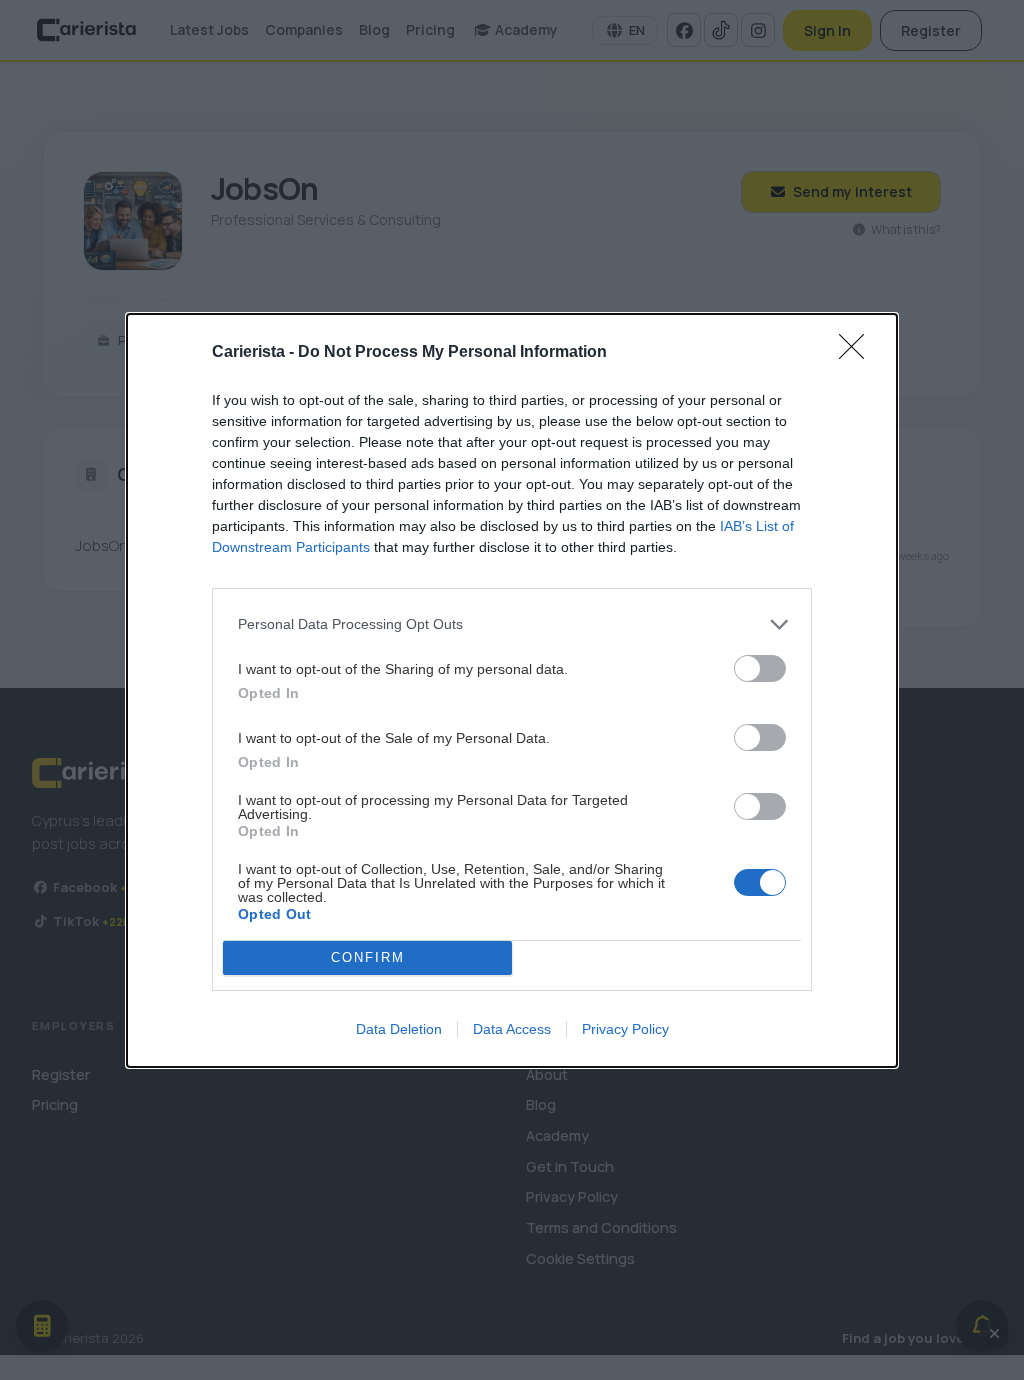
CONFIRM (368, 957)
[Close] (858, 353)
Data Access (512, 1029)
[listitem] (512, 624)
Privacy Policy (625, 1029)
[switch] (760, 668)
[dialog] (512, 690)
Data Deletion (399, 1029)
